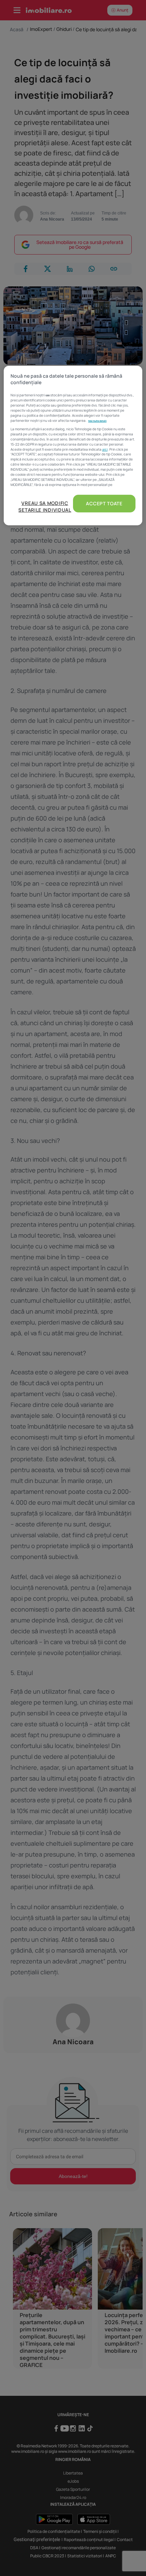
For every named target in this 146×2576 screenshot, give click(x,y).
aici (105, 449)
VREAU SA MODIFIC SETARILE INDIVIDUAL (45, 506)
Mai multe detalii (97, 421)
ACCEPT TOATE (104, 503)
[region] (73, 446)
